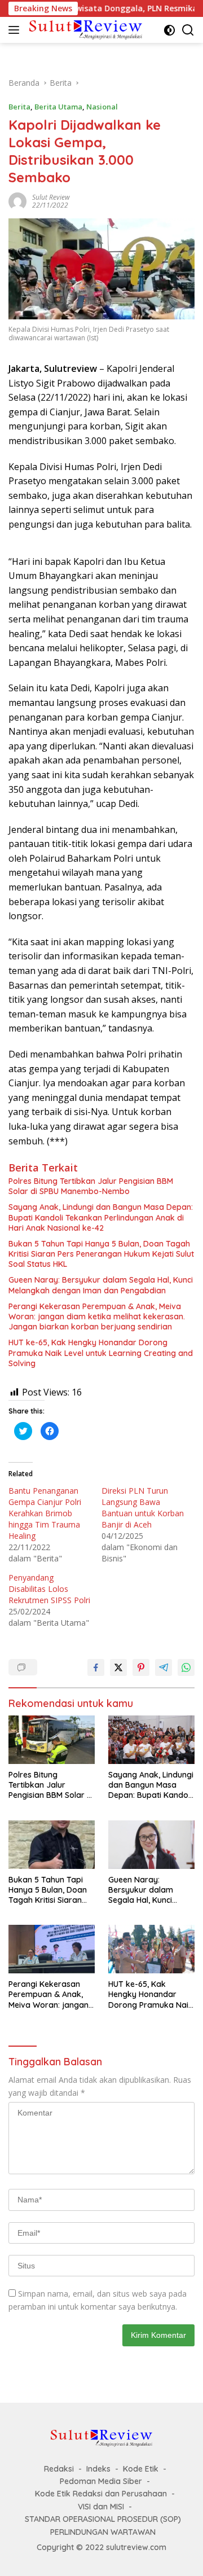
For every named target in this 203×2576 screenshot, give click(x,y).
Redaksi (59, 2469)
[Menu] (16, 30)
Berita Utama (58, 107)
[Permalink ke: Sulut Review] (17, 200)
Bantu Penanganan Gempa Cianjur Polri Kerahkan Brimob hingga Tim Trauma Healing (45, 1513)
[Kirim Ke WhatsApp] (186, 1667)
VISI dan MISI (101, 2507)
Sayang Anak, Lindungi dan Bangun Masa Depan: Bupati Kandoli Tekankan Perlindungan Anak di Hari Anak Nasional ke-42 (101, 1217)
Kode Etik (141, 2469)
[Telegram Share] (164, 1667)
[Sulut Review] (84, 30)
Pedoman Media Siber (101, 2481)
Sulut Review (51, 197)
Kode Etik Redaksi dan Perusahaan (101, 2494)
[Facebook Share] (96, 1667)
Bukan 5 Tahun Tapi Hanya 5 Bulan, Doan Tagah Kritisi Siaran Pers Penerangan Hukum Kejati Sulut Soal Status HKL (101, 1254)
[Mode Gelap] (169, 30)
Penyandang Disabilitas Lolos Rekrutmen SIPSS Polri (49, 1589)
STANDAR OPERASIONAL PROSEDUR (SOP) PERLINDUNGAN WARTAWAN (103, 2525)
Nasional (102, 107)
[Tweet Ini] (118, 1667)
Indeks (98, 2469)
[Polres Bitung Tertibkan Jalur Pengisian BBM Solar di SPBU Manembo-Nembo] (52, 1740)
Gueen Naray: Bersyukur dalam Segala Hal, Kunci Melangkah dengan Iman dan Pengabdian (101, 1285)
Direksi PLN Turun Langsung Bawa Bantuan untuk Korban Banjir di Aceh (143, 1508)
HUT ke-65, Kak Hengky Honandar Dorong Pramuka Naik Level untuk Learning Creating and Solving (101, 1353)
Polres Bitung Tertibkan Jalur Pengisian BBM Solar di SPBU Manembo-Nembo (91, 1186)
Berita (19, 107)
